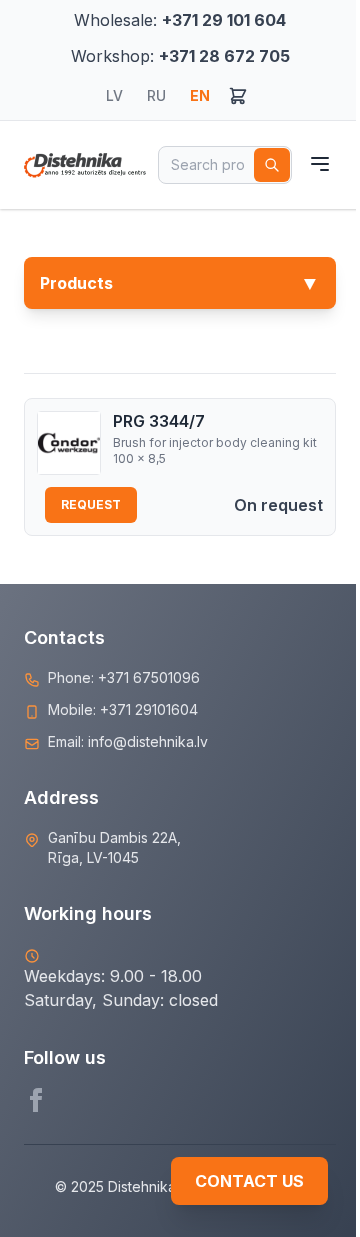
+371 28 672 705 (224, 56)
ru (156, 95)
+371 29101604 (149, 709)
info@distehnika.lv (148, 741)
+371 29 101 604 (224, 20)
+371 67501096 (149, 677)
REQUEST (91, 504)
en (200, 95)
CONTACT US (249, 1181)
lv (114, 95)
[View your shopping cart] (238, 96)
